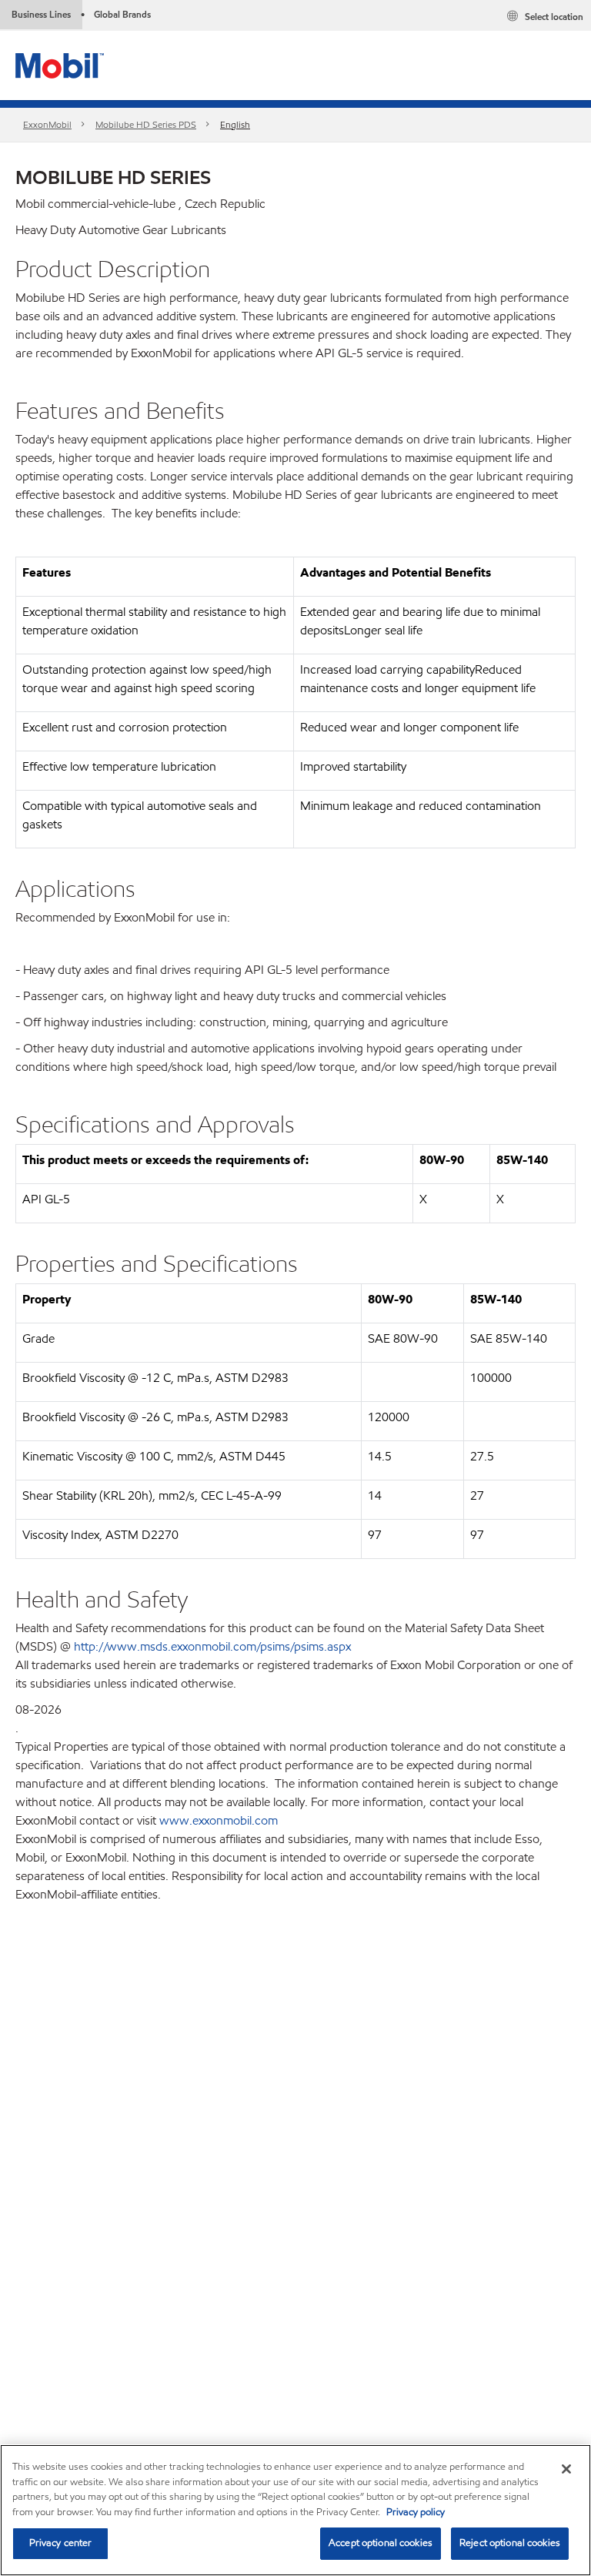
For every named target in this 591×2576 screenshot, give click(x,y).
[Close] (566, 2469)
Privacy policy (416, 2512)
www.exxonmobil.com (219, 1820)
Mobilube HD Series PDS (146, 124)
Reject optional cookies (510, 2543)
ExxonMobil (47, 124)
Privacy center (61, 2543)
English (235, 124)
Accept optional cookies (381, 2543)
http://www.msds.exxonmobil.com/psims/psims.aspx (212, 1646)
